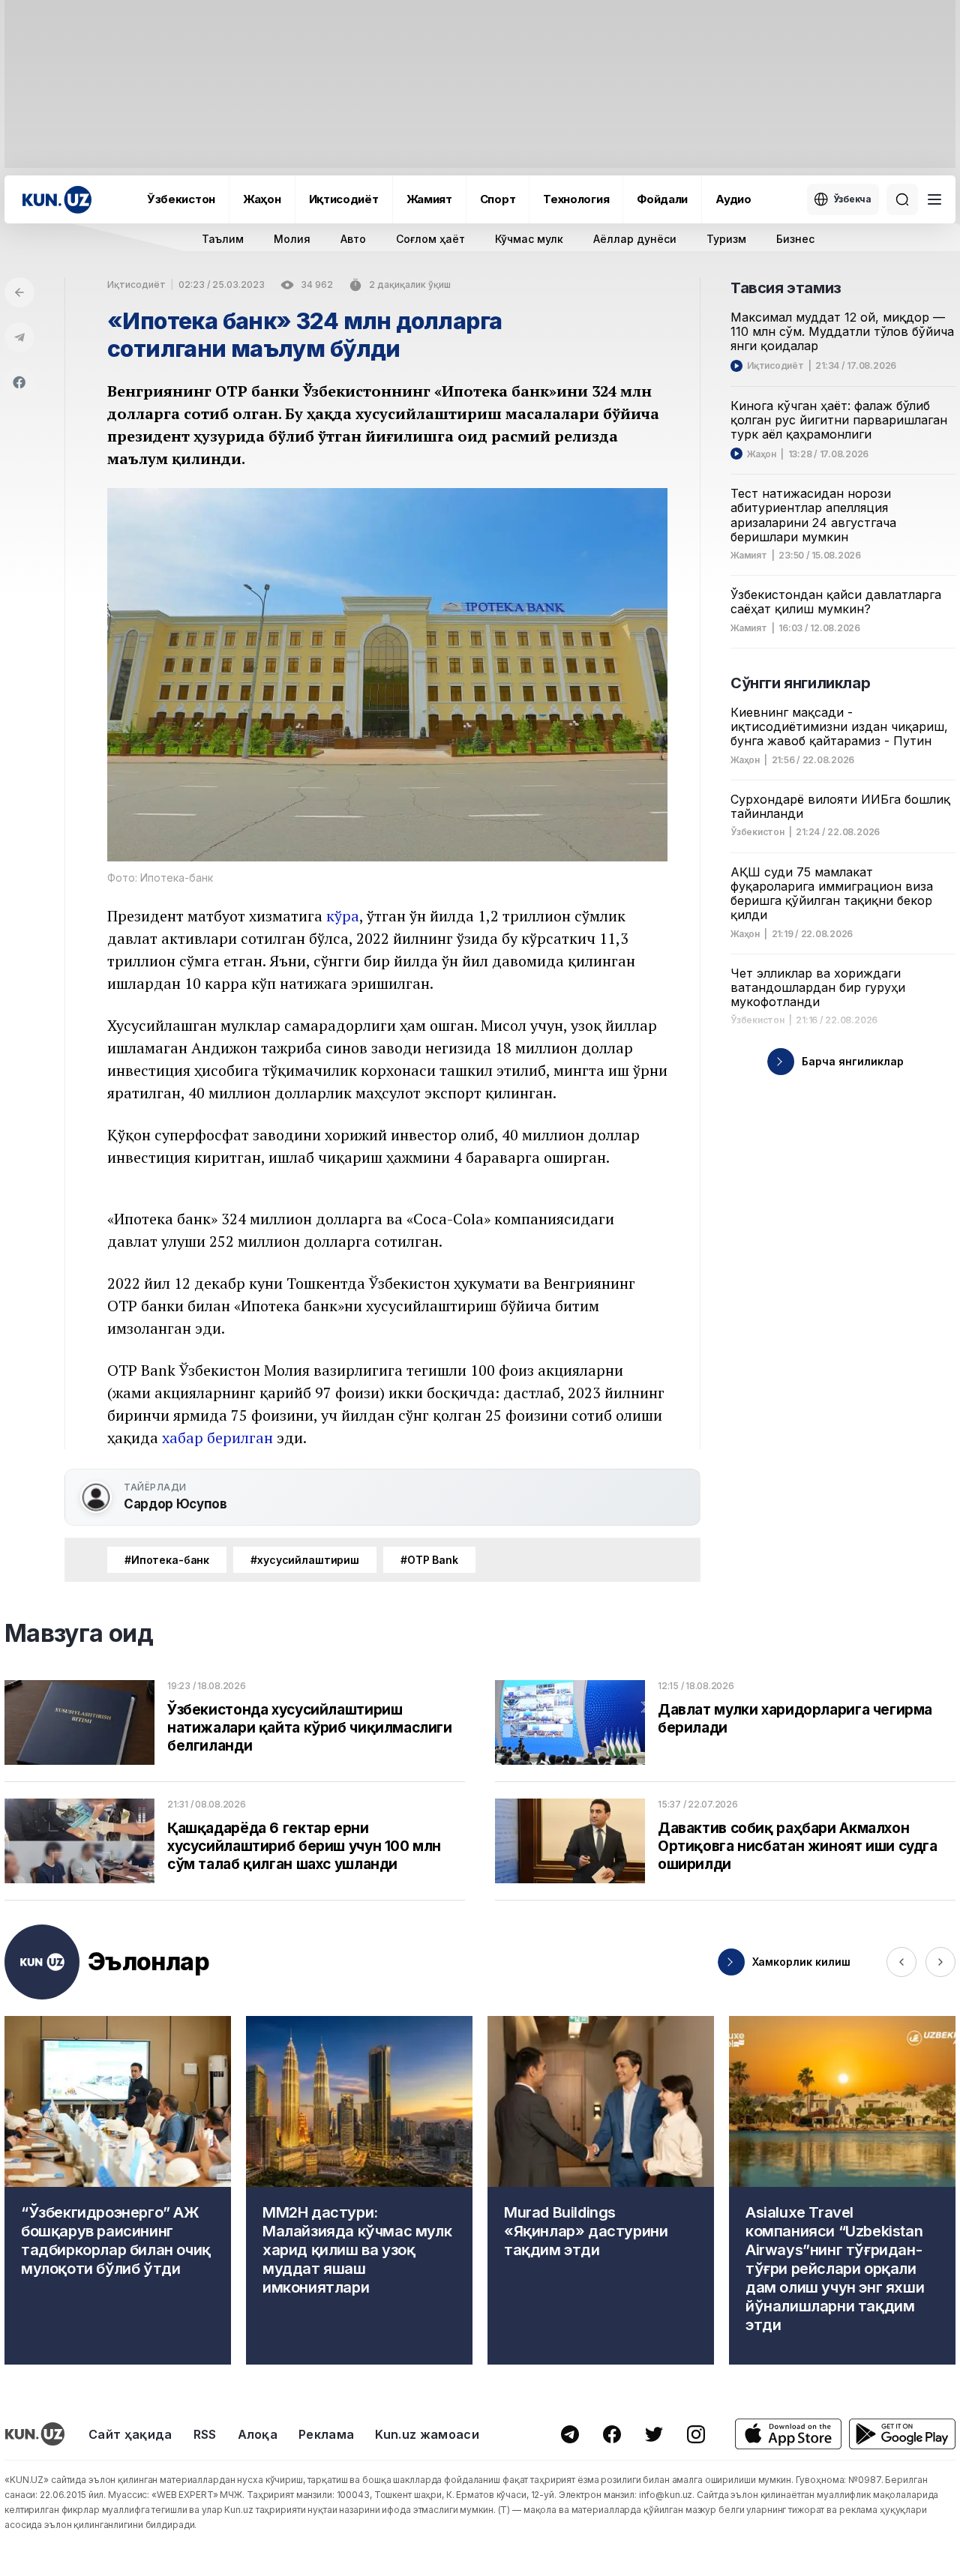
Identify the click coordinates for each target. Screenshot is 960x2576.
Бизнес (795, 239)
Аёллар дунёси (635, 239)
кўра (343, 916)
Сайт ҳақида (130, 2434)
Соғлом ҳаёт (430, 239)
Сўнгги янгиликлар (800, 683)
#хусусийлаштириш (305, 1560)
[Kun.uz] (57, 200)
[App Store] (788, 2434)
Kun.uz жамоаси (427, 2434)
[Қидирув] (902, 199)
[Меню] (934, 199)
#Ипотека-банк (167, 1560)
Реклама (326, 2434)
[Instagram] (696, 2434)
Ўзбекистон (181, 199)
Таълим (223, 239)
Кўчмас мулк (529, 239)
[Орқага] (19, 292)
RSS (205, 2434)
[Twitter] (654, 2434)
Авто (353, 239)
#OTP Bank (429, 1560)
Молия (292, 239)
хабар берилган (217, 1438)
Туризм (726, 239)
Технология (576, 199)
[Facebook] (19, 382)
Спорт (498, 199)
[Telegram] (19, 337)
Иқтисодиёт (344, 199)
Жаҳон (262, 199)
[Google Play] (902, 2434)
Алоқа (258, 2434)
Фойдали (662, 199)
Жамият (429, 199)
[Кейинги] (940, 1962)
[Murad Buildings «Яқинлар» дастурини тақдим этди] (601, 2190)
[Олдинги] (901, 1962)
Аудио (733, 199)
